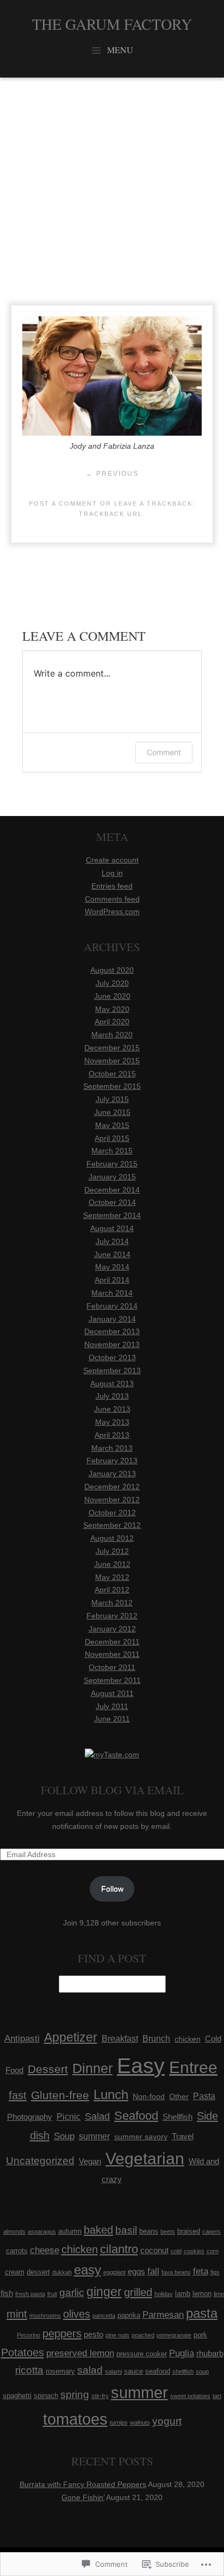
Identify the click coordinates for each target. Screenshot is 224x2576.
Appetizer (71, 2037)
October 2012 (112, 1513)
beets (168, 2231)
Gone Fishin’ (83, 2497)
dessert (38, 2272)
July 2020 (112, 983)
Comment (164, 752)
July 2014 (112, 1241)
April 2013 (112, 1435)
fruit (52, 2294)
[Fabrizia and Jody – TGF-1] (112, 433)
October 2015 (112, 1074)
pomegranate (174, 2335)
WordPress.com (112, 911)
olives (77, 2314)
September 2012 (112, 1525)
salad (90, 2370)
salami (113, 2371)
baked (98, 2230)
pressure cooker (142, 2354)
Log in (112, 873)
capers (211, 2231)
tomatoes (75, 2419)
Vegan (90, 2161)
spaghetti (17, 2396)
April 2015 (112, 1138)
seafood (158, 2371)
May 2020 (112, 1009)
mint (17, 2314)
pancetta (104, 2316)
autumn (70, 2231)
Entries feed (112, 886)
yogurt (167, 2421)
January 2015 (112, 1177)
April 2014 (112, 1280)
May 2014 (112, 1267)
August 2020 (112, 970)
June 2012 (112, 1564)
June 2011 (112, 1719)
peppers (62, 2333)
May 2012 (112, 1577)
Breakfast (120, 2039)
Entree (193, 2067)
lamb (183, 2294)
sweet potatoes (190, 2396)
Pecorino (29, 2335)
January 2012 (112, 1629)
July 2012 (112, 1551)
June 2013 (112, 1409)
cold (176, 2251)
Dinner (92, 2068)
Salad (97, 2116)
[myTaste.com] (112, 1755)
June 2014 (112, 1254)
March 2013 (112, 1448)
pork (200, 2335)
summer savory (141, 2137)
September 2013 (112, 1370)
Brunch (156, 2038)
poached (143, 2335)
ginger (104, 2292)
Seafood (136, 2116)
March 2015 (112, 1151)
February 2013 (112, 1461)
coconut (154, 2250)
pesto (94, 2334)
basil (126, 2230)
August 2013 (112, 1383)
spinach (46, 2396)
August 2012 (112, 1538)
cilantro (119, 2249)
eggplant (114, 2272)
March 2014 (112, 1293)
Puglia (182, 2353)
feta (201, 2271)
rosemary (60, 2371)
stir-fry (100, 2396)
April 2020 (112, 1022)
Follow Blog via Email (112, 1790)
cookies (194, 2251)
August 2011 (112, 1693)
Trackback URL (111, 514)
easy (88, 2270)
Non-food (149, 2096)
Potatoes (23, 2352)
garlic (72, 2293)
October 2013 (112, 1357)
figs (215, 2272)
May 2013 (112, 1422)
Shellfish (178, 2117)
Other (179, 2096)
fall (153, 2271)
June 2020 (112, 996)
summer (94, 2136)
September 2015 (112, 1086)
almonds (14, 2231)
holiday (164, 2294)
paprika (129, 2315)
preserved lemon (80, 2353)
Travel (183, 2137)
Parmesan (163, 2315)
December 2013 (112, 1331)
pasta (202, 2313)
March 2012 (112, 1603)
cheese (45, 2250)
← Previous (112, 474)
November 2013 (112, 1344)
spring (75, 2395)
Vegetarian (145, 2159)
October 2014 (112, 1202)
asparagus (42, 2231)
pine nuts (117, 2335)
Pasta (204, 2096)
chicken (188, 2039)
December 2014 (112, 1190)
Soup (64, 2136)
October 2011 (112, 1667)
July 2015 (112, 1099)
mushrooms (45, 2316)
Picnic (69, 2116)
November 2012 (112, 1500)
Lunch (111, 2094)
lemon (202, 2294)
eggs (136, 2271)
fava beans (176, 2272)
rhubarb (210, 2353)
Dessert (48, 2069)
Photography (30, 2117)
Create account (112, 860)
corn (213, 2251)
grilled (138, 2292)
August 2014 (112, 1228)
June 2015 (112, 1112)
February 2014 (112, 1306)
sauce (133, 2371)
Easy (141, 2066)
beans (149, 2231)
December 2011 (112, 1642)
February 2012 (112, 1616)
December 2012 (112, 1487)
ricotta (29, 2370)
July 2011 (112, 1706)
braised (189, 2231)
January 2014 (112, 1319)
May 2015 (112, 1125)
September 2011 (112, 1680)
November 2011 (112, 1654)
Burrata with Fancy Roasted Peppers (83, 2484)
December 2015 (112, 1048)
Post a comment (63, 503)
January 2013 (112, 1474)
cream (15, 2272)
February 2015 (112, 1164)
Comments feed (112, 899)
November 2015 (112, 1061)
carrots (17, 2251)
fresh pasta (30, 2294)
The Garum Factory (112, 24)
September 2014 (112, 1215)
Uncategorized (40, 2161)
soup (202, 2371)
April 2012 (112, 1590)
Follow (112, 1889)
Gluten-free (60, 2095)
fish (7, 2293)
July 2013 (112, 1396)
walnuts (140, 2422)
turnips (119, 2422)
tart (217, 2396)
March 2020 (112, 1035)
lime (219, 2294)
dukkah (62, 2272)
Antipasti (22, 2038)
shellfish (183, 2371)
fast (18, 2095)
